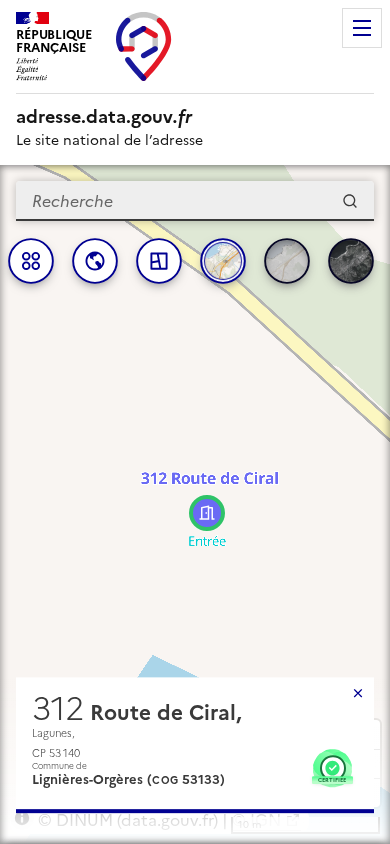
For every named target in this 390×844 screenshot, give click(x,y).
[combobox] (195, 201)
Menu (362, 28)
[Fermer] (358, 693)
